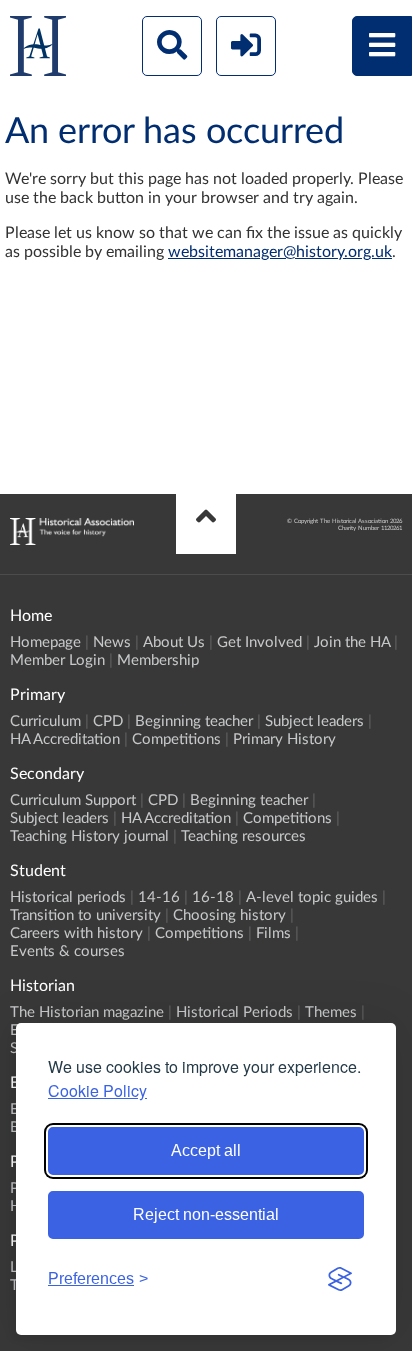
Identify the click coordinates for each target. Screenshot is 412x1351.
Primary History (284, 739)
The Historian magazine (87, 1012)
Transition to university (85, 915)
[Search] (172, 46)
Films (273, 933)
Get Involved (259, 642)
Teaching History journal (89, 836)
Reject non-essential (206, 1214)
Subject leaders (314, 721)
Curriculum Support (73, 800)
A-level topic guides (312, 897)
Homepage (45, 642)
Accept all (206, 1150)
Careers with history (76, 933)
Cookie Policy (97, 1090)
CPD (108, 721)
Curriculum (45, 721)
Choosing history (229, 915)
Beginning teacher (194, 721)
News (112, 642)
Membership (158, 660)
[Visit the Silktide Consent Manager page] (340, 1279)
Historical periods (68, 897)
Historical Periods (234, 1012)
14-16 (159, 897)
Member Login (57, 660)
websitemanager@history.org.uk (280, 252)
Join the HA (352, 642)
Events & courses (67, 951)
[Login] (246, 46)
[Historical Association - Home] (72, 540)
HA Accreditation (65, 739)
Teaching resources (243, 836)
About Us (174, 642)
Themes (331, 1012)
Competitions (176, 739)
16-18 (213, 897)
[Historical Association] (38, 50)
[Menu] (382, 46)
